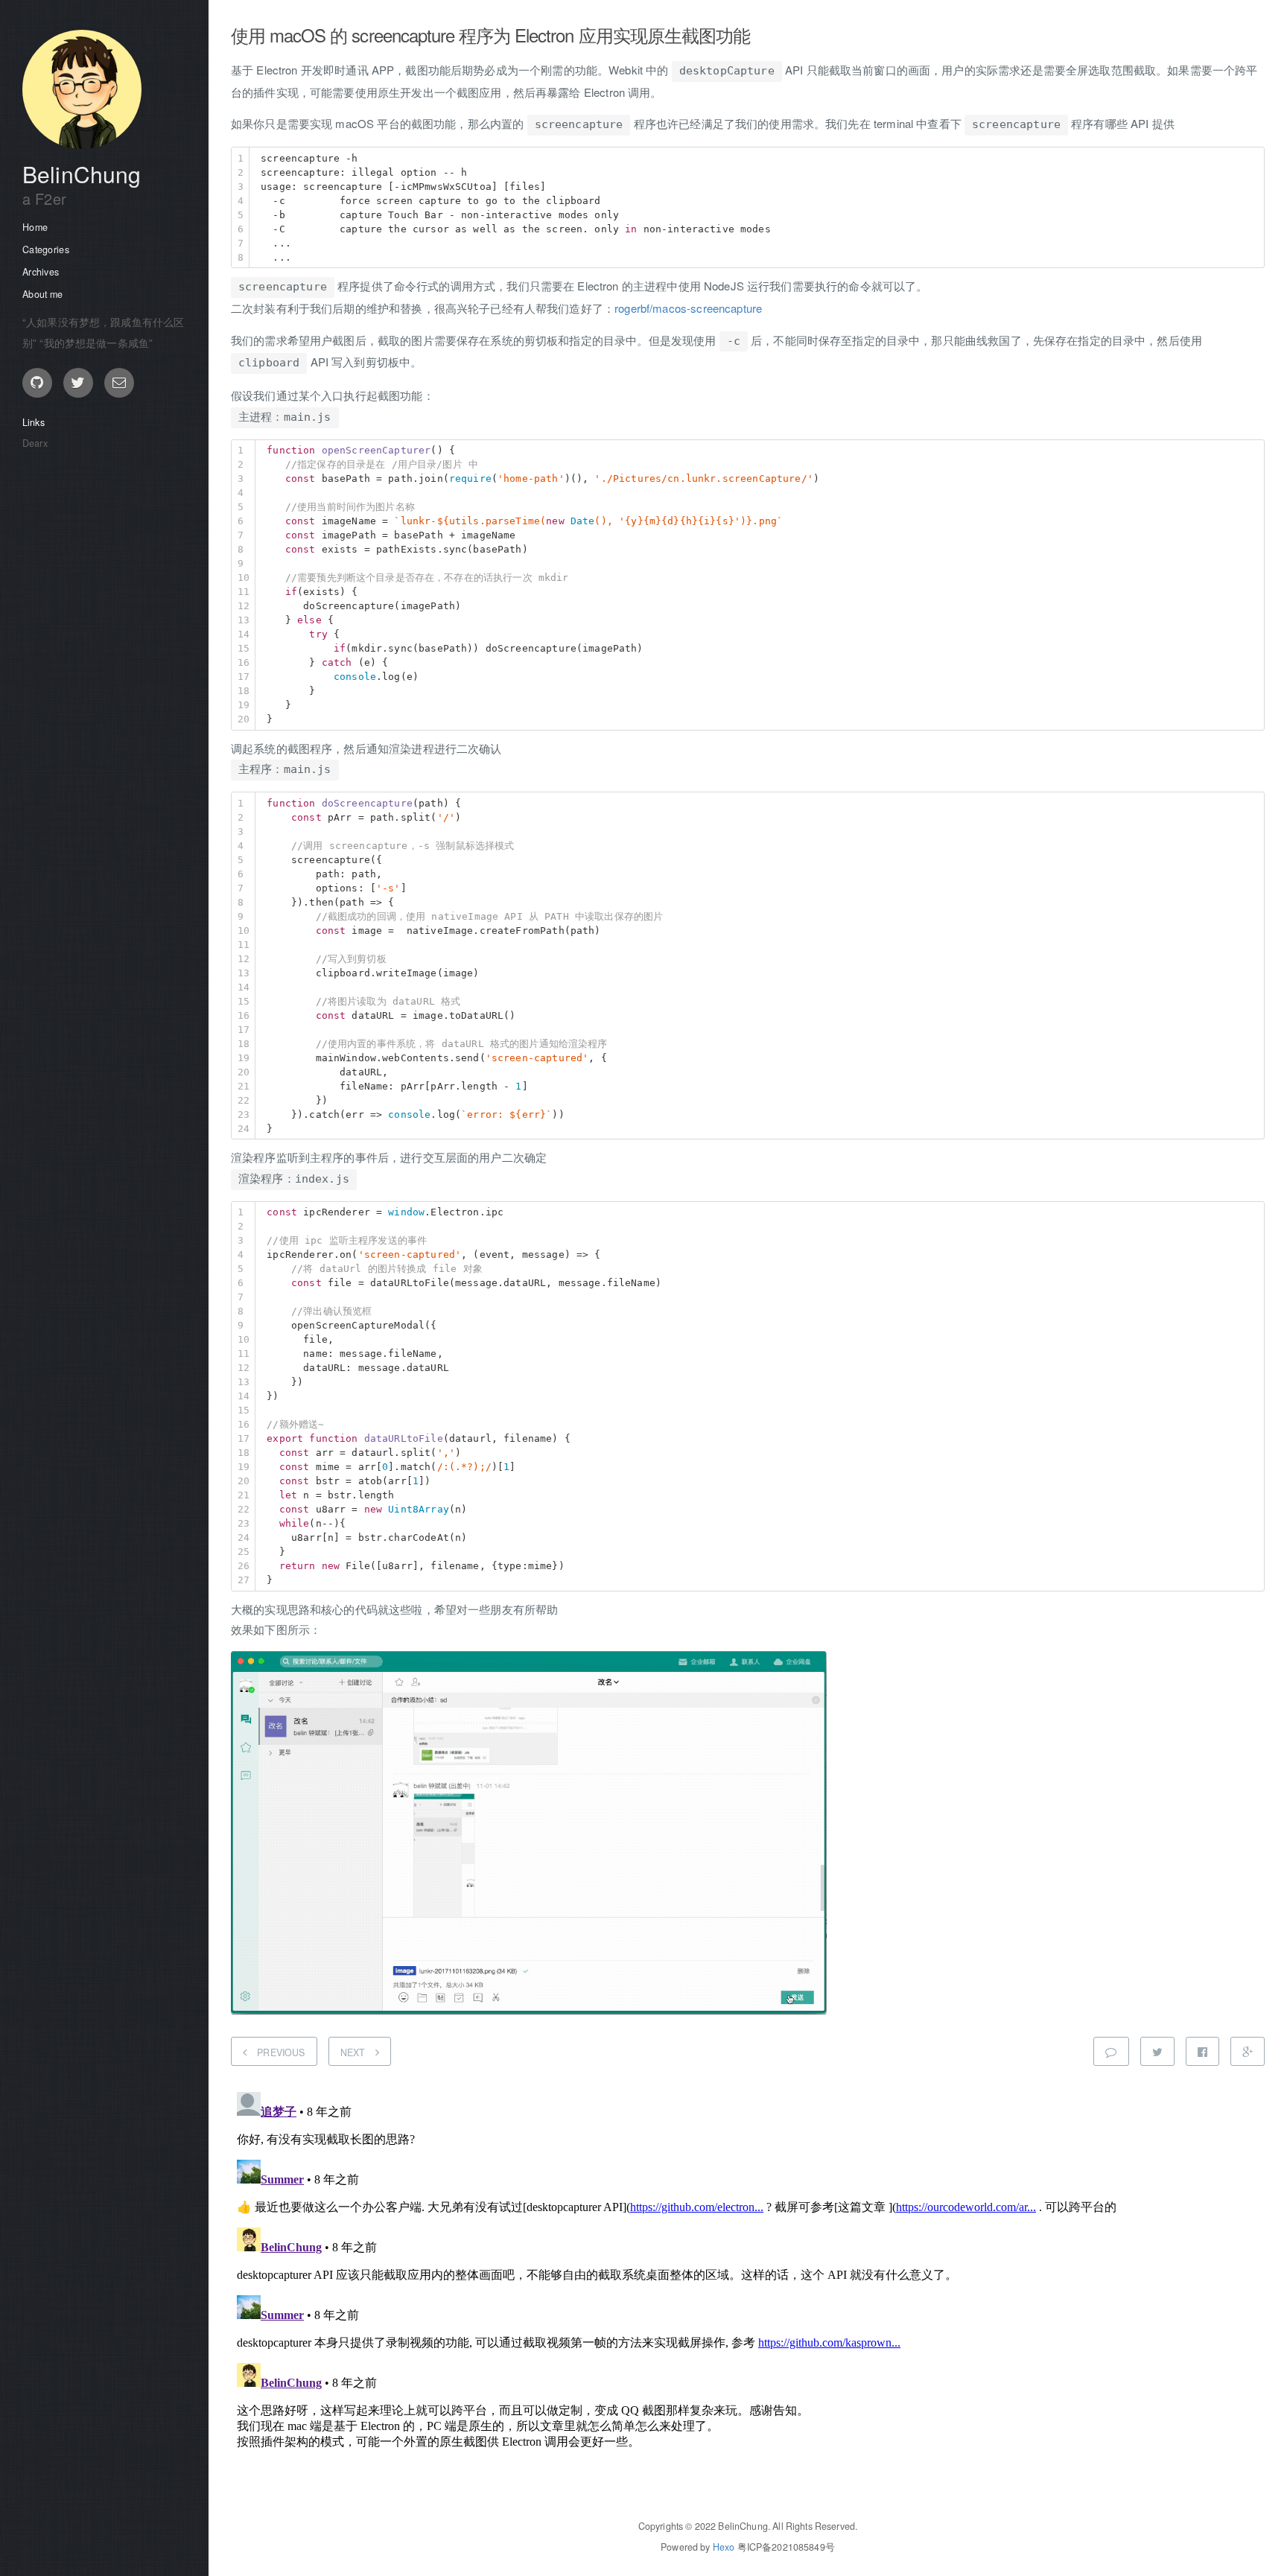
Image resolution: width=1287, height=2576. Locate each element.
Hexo (724, 2547)
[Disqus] (748, 2272)
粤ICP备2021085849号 (786, 2547)
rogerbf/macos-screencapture (688, 308)
